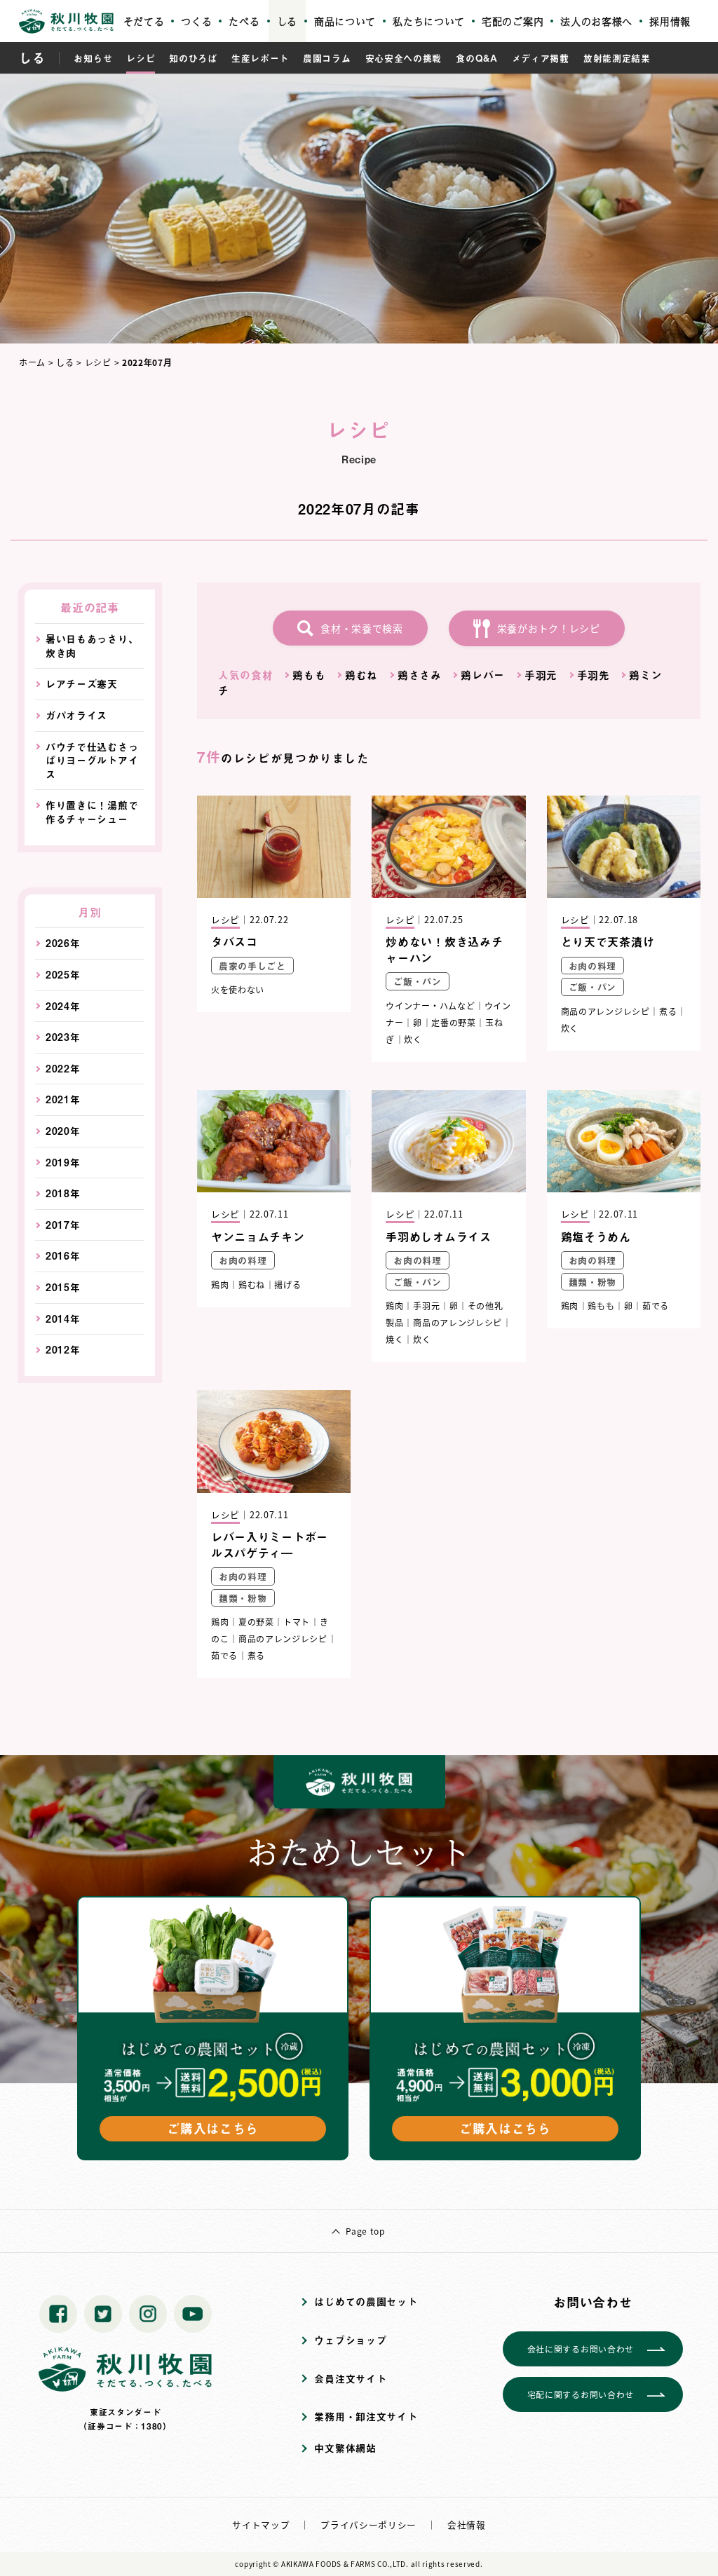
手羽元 (541, 675)
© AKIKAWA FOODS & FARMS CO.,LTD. (340, 2564)
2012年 (63, 1350)
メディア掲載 (541, 58)
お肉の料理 (593, 966)
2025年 (63, 975)
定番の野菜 (454, 1022)
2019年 (63, 1163)
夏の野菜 (256, 1622)
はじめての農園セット (366, 2302)
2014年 (63, 1319)
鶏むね (361, 675)
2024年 (63, 1006)
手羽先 (594, 675)
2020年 (63, 1131)
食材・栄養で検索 (362, 628)
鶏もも (309, 675)
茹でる (656, 1306)
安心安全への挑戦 (404, 58)
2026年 (63, 943)
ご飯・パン (418, 981)
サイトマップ (261, 2524)
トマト (297, 1622)
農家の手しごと (252, 966)
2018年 (63, 1193)
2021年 (63, 1099)
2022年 (63, 1069)
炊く (413, 1039)
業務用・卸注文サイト (366, 2417)
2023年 (63, 1037)
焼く (394, 1339)
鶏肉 (220, 1284)
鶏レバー (483, 675)
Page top (365, 2231)
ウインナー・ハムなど (430, 1006)
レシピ (141, 58)
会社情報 (467, 2524)
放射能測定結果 (617, 58)
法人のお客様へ (596, 21)
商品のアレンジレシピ (605, 1011)
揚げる (287, 1284)
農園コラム (327, 58)
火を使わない (238, 989)
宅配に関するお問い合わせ (581, 2394)
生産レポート (260, 58)
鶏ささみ (420, 675)
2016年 (63, 1256)
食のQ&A (477, 58)
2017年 (63, 1225)
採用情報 (670, 21)
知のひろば (193, 58)
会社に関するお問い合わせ (581, 2349)
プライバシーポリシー (368, 2524)
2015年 (63, 1287)
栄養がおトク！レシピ (549, 628)
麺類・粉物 (593, 1282)
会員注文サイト (350, 2379)
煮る (668, 1011)
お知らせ (93, 58)
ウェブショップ (350, 2340)
